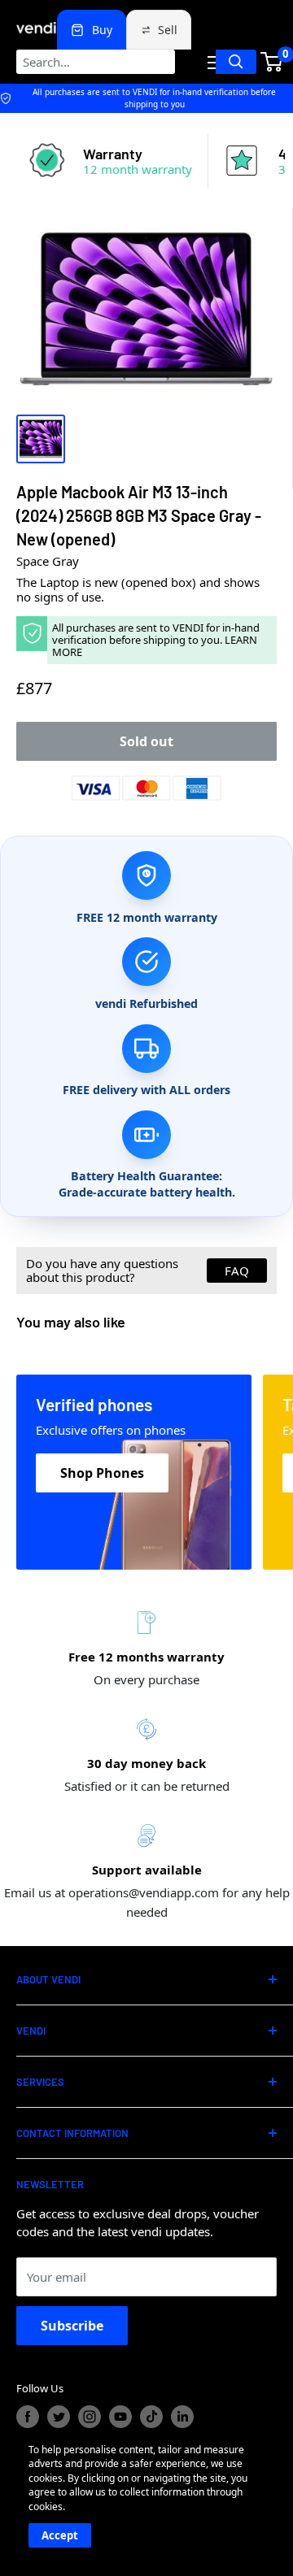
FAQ (237, 1271)
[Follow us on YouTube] (120, 2417)
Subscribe (72, 2326)
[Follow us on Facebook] (28, 2417)
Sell (168, 30)
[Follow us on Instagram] (90, 2417)
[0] (272, 62)
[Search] (236, 62)
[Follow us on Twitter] (59, 2417)
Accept (60, 2535)
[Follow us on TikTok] (151, 2417)
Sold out (146, 741)
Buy (102, 30)
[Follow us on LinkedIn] (182, 2417)
